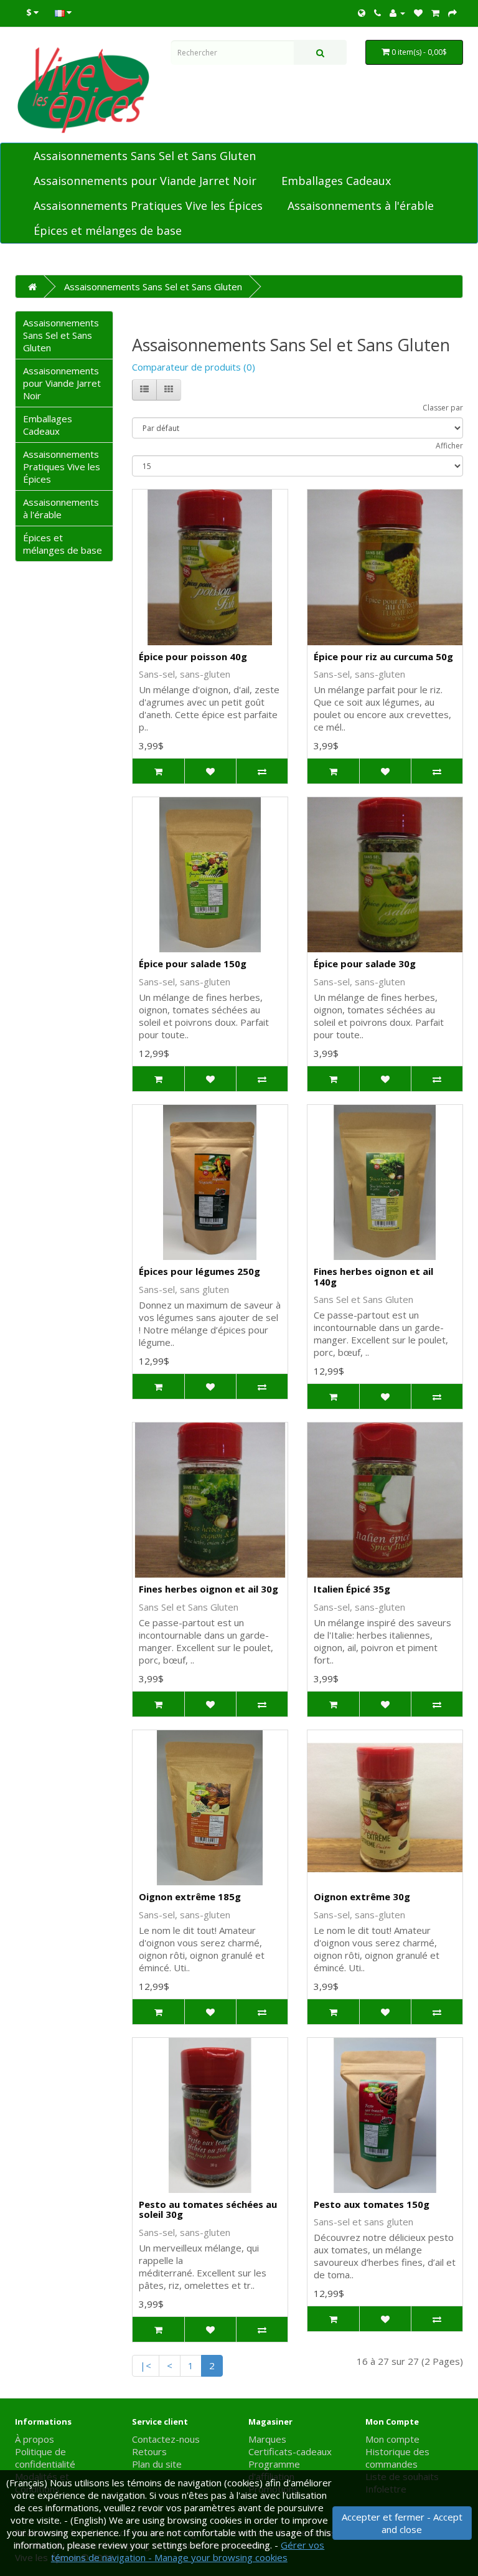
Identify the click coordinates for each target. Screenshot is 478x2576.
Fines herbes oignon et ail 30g (209, 1589)
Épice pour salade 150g (193, 964)
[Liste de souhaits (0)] (418, 12)
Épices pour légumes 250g (199, 1271)
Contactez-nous (166, 2439)
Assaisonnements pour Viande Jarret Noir (145, 181)
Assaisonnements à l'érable (361, 206)
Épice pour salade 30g (365, 964)
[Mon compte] (397, 12)
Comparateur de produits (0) (194, 367)
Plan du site (157, 2464)
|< (146, 2365)
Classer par (443, 408)
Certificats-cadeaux (290, 2451)
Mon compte (392, 2439)
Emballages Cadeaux (336, 181)
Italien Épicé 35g (352, 1589)
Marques (267, 2439)
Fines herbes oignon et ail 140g (373, 1276)
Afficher (449, 446)
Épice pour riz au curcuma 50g (383, 656)
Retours (149, 2451)
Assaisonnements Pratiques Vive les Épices (148, 206)
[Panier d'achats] (435, 12)
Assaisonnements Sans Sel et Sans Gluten (145, 156)
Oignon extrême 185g (190, 1896)
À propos (35, 2439)
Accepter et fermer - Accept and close (402, 2523)
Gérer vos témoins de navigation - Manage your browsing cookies (188, 2551)
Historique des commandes (397, 2458)
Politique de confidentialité (45, 2458)
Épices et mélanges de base (108, 230)
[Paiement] (452, 12)
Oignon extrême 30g (362, 1896)
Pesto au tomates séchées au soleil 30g (208, 2209)
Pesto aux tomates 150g (372, 2204)
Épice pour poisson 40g (193, 656)
